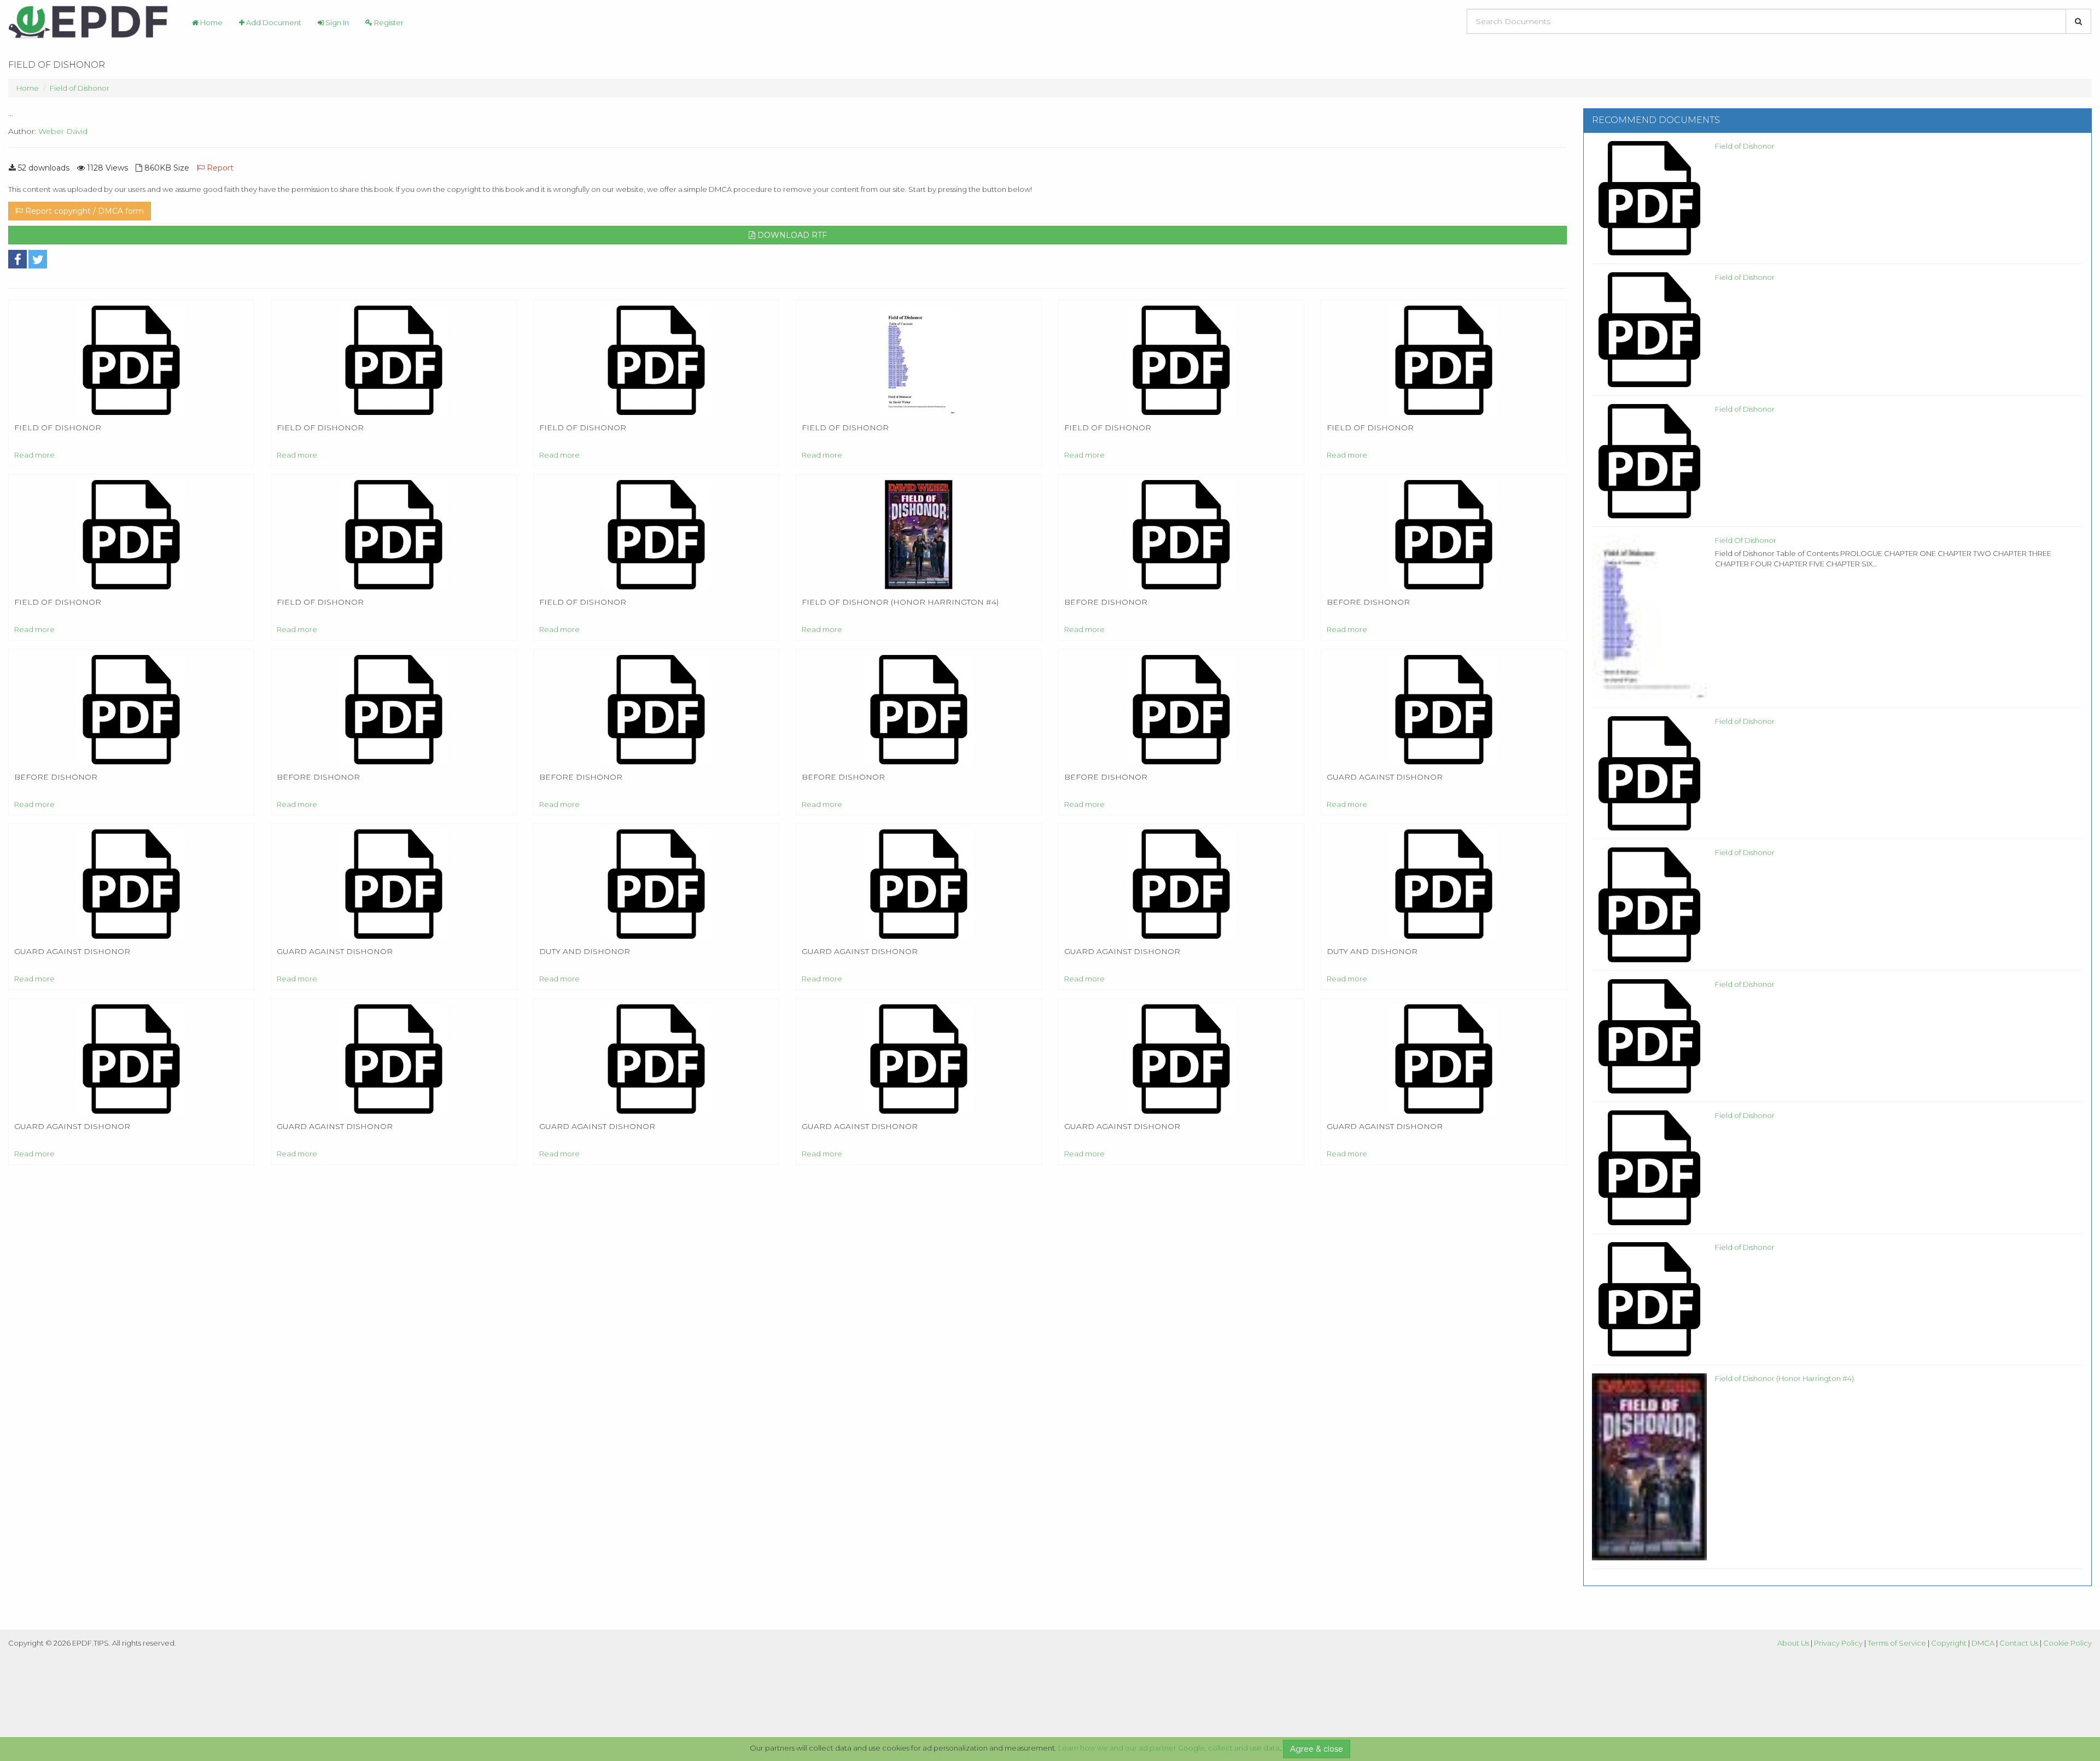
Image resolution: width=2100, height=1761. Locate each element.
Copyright (1949, 1643)
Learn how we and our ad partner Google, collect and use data (1169, 1748)
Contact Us (2019, 1643)
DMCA (1983, 1643)
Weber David (63, 131)
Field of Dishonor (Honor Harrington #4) (1784, 1378)
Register (388, 22)
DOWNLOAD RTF (791, 235)
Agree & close (1317, 1749)
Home (211, 22)
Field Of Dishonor (1746, 540)
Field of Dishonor (80, 88)
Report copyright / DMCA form (83, 211)
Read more (34, 455)
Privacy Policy (1838, 1643)
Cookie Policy (2067, 1643)
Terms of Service (1897, 1643)
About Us (1793, 1643)
